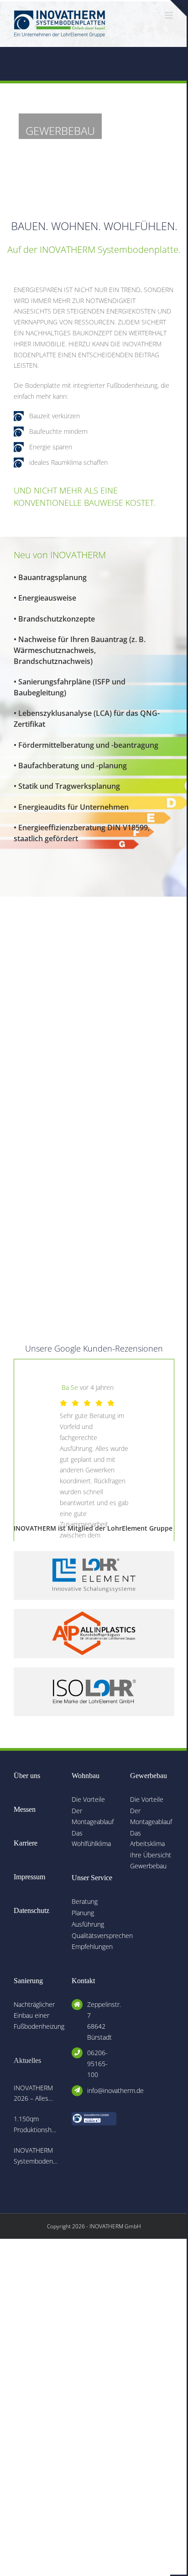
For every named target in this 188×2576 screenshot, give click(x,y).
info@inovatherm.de (102, 2090)
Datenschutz (31, 1910)
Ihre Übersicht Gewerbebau (151, 1860)
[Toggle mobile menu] (170, 15)
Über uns (27, 1776)
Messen (25, 1809)
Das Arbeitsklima (147, 1838)
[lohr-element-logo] (94, 1554)
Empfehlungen (92, 1946)
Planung (83, 1913)
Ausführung (88, 1924)
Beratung (85, 1901)
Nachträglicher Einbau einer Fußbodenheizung (36, 2015)
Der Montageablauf (93, 1816)
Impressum (29, 1877)
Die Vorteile (88, 1799)
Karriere (26, 1843)
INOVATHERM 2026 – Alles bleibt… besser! (35, 2094)
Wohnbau (86, 1776)
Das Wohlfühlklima (91, 1838)
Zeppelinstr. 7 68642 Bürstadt (102, 2021)
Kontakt (83, 1981)
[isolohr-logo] (94, 1670)
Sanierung (28, 1981)
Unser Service (92, 1878)
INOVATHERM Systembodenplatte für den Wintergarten (36, 2156)
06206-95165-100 (97, 2064)
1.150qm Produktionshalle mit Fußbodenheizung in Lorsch (36, 2125)
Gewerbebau (149, 1776)
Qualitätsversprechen (94, 1936)
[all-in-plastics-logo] (94, 1612)
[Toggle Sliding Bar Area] (178, 8)
